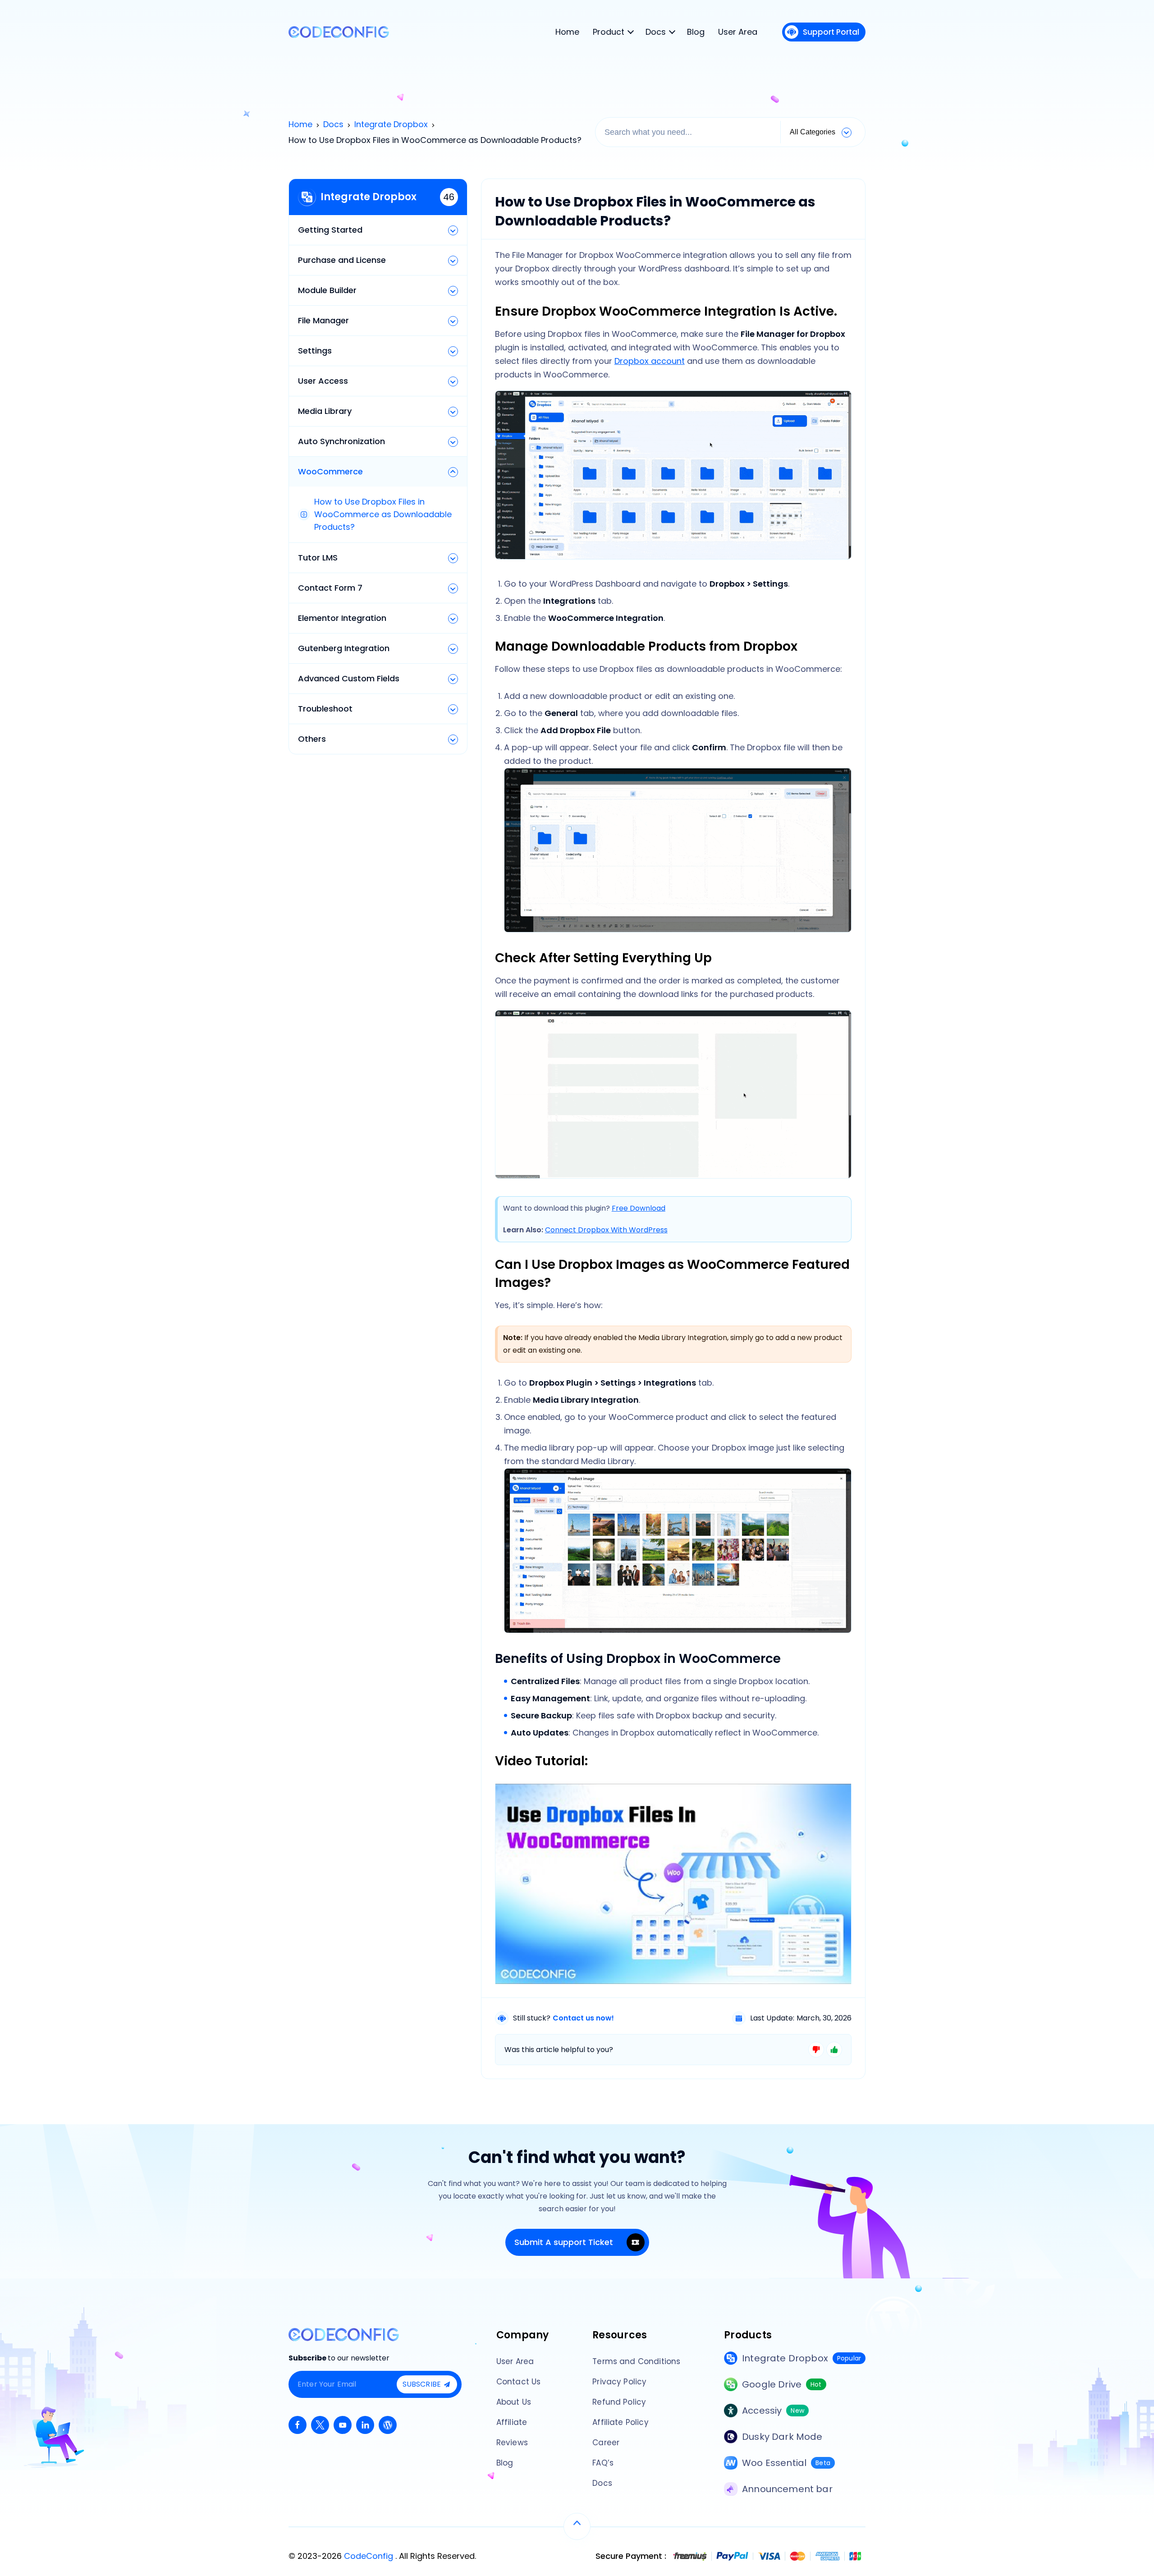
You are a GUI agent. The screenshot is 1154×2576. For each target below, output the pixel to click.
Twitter (320, 2425)
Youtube (343, 2425)
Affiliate (512, 2422)
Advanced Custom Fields (349, 678)
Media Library (325, 411)
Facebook (298, 2425)
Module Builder (327, 290)
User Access (323, 381)
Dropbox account (650, 361)
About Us (514, 2402)
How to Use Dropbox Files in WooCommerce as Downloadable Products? (383, 514)
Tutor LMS (318, 558)
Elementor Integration (342, 618)
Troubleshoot (325, 709)
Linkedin (365, 2425)
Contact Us (519, 2382)
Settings (315, 351)
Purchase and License (342, 260)
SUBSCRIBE (422, 2384)
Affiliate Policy (621, 2422)
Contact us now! (583, 2018)
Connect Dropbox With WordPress (606, 1230)
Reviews (512, 2443)
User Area (515, 2361)
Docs (333, 124)
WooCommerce (330, 471)
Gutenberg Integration (344, 648)
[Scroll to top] (577, 2526)
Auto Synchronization (341, 441)
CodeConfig (370, 2556)
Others (312, 739)
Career (606, 2443)
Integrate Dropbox (391, 124)
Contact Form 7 (330, 588)
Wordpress (388, 2425)
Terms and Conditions (636, 2361)
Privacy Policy (619, 2382)
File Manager (323, 320)
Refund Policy (619, 2402)
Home (300, 124)
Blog (505, 2463)
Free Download (639, 1208)
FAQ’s (603, 2463)
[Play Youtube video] (673, 1884)
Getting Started (330, 230)
